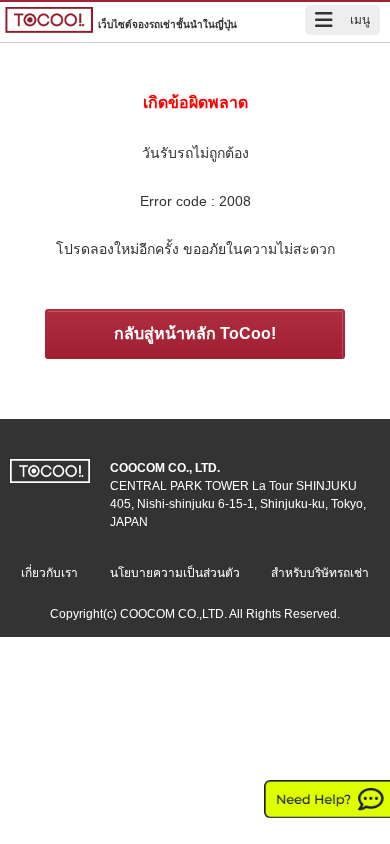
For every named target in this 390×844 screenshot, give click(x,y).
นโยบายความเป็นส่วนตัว (175, 573)
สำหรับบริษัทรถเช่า (320, 573)
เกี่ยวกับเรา (49, 573)
